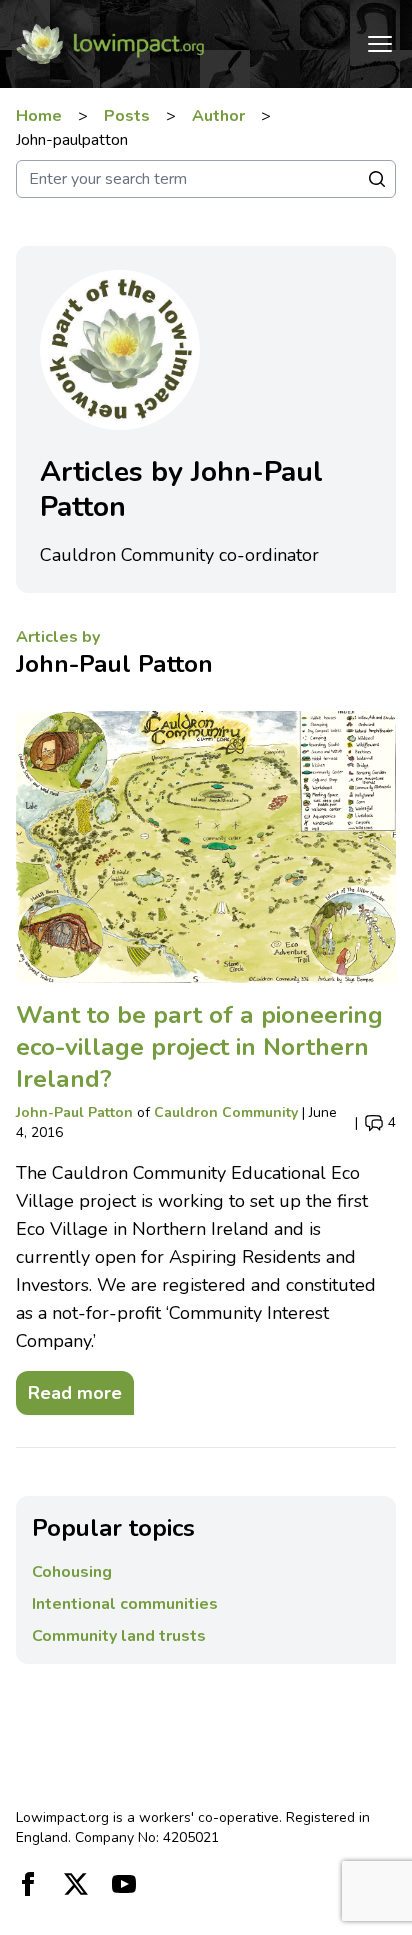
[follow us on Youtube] (124, 1884)
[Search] (377, 179)
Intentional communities (125, 1604)
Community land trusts (119, 1636)
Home (39, 116)
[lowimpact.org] (110, 44)
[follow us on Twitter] (76, 1884)
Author (218, 116)
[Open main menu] (380, 44)
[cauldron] (206, 847)
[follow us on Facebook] (28, 1884)
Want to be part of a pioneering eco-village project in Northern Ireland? (199, 1047)
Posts (127, 116)
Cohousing (72, 1572)
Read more (69, 1388)
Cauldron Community (226, 1112)
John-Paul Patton (114, 664)
